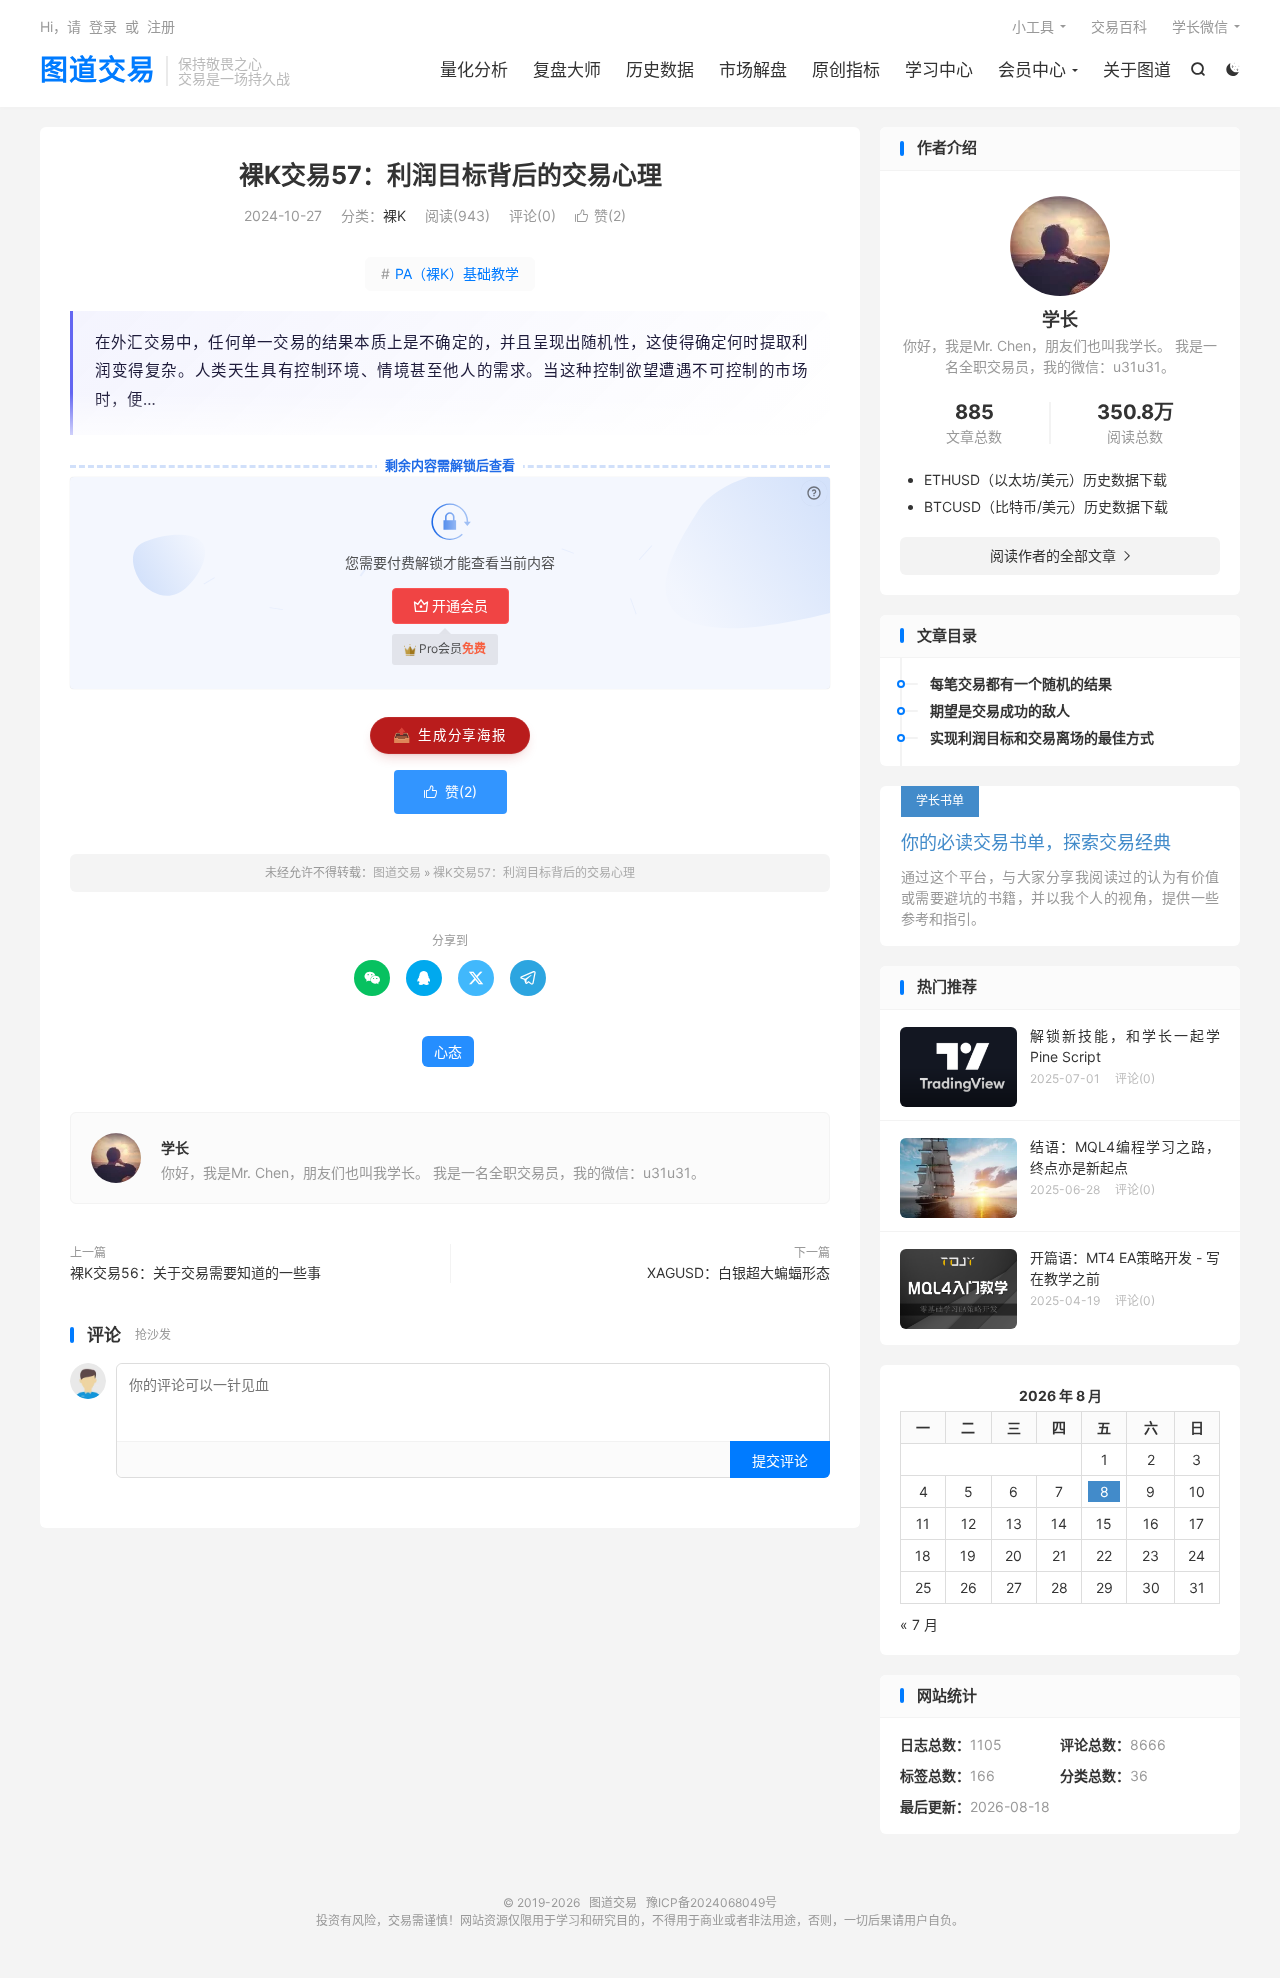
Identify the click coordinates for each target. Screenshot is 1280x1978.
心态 (448, 1051)
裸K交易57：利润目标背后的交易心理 (450, 175)
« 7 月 (919, 1624)
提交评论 (780, 1460)
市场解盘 (753, 70)
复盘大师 (567, 70)
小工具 (1033, 26)
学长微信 (1200, 26)
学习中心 (939, 70)
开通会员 (460, 605)
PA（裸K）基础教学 (450, 273)
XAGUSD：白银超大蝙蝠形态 (738, 1272)
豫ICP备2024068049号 (711, 1902)
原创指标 (846, 70)
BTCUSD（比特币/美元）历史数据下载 (1046, 506)
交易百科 (1119, 26)
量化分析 (474, 70)
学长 (175, 1147)
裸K (394, 215)
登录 (103, 26)
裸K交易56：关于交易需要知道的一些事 (195, 1272)
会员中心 (1032, 70)
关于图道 (1137, 70)
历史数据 (660, 70)
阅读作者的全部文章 (1060, 555)
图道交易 (98, 71)
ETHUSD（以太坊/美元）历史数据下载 (1045, 479)
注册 (161, 26)
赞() (600, 215)
